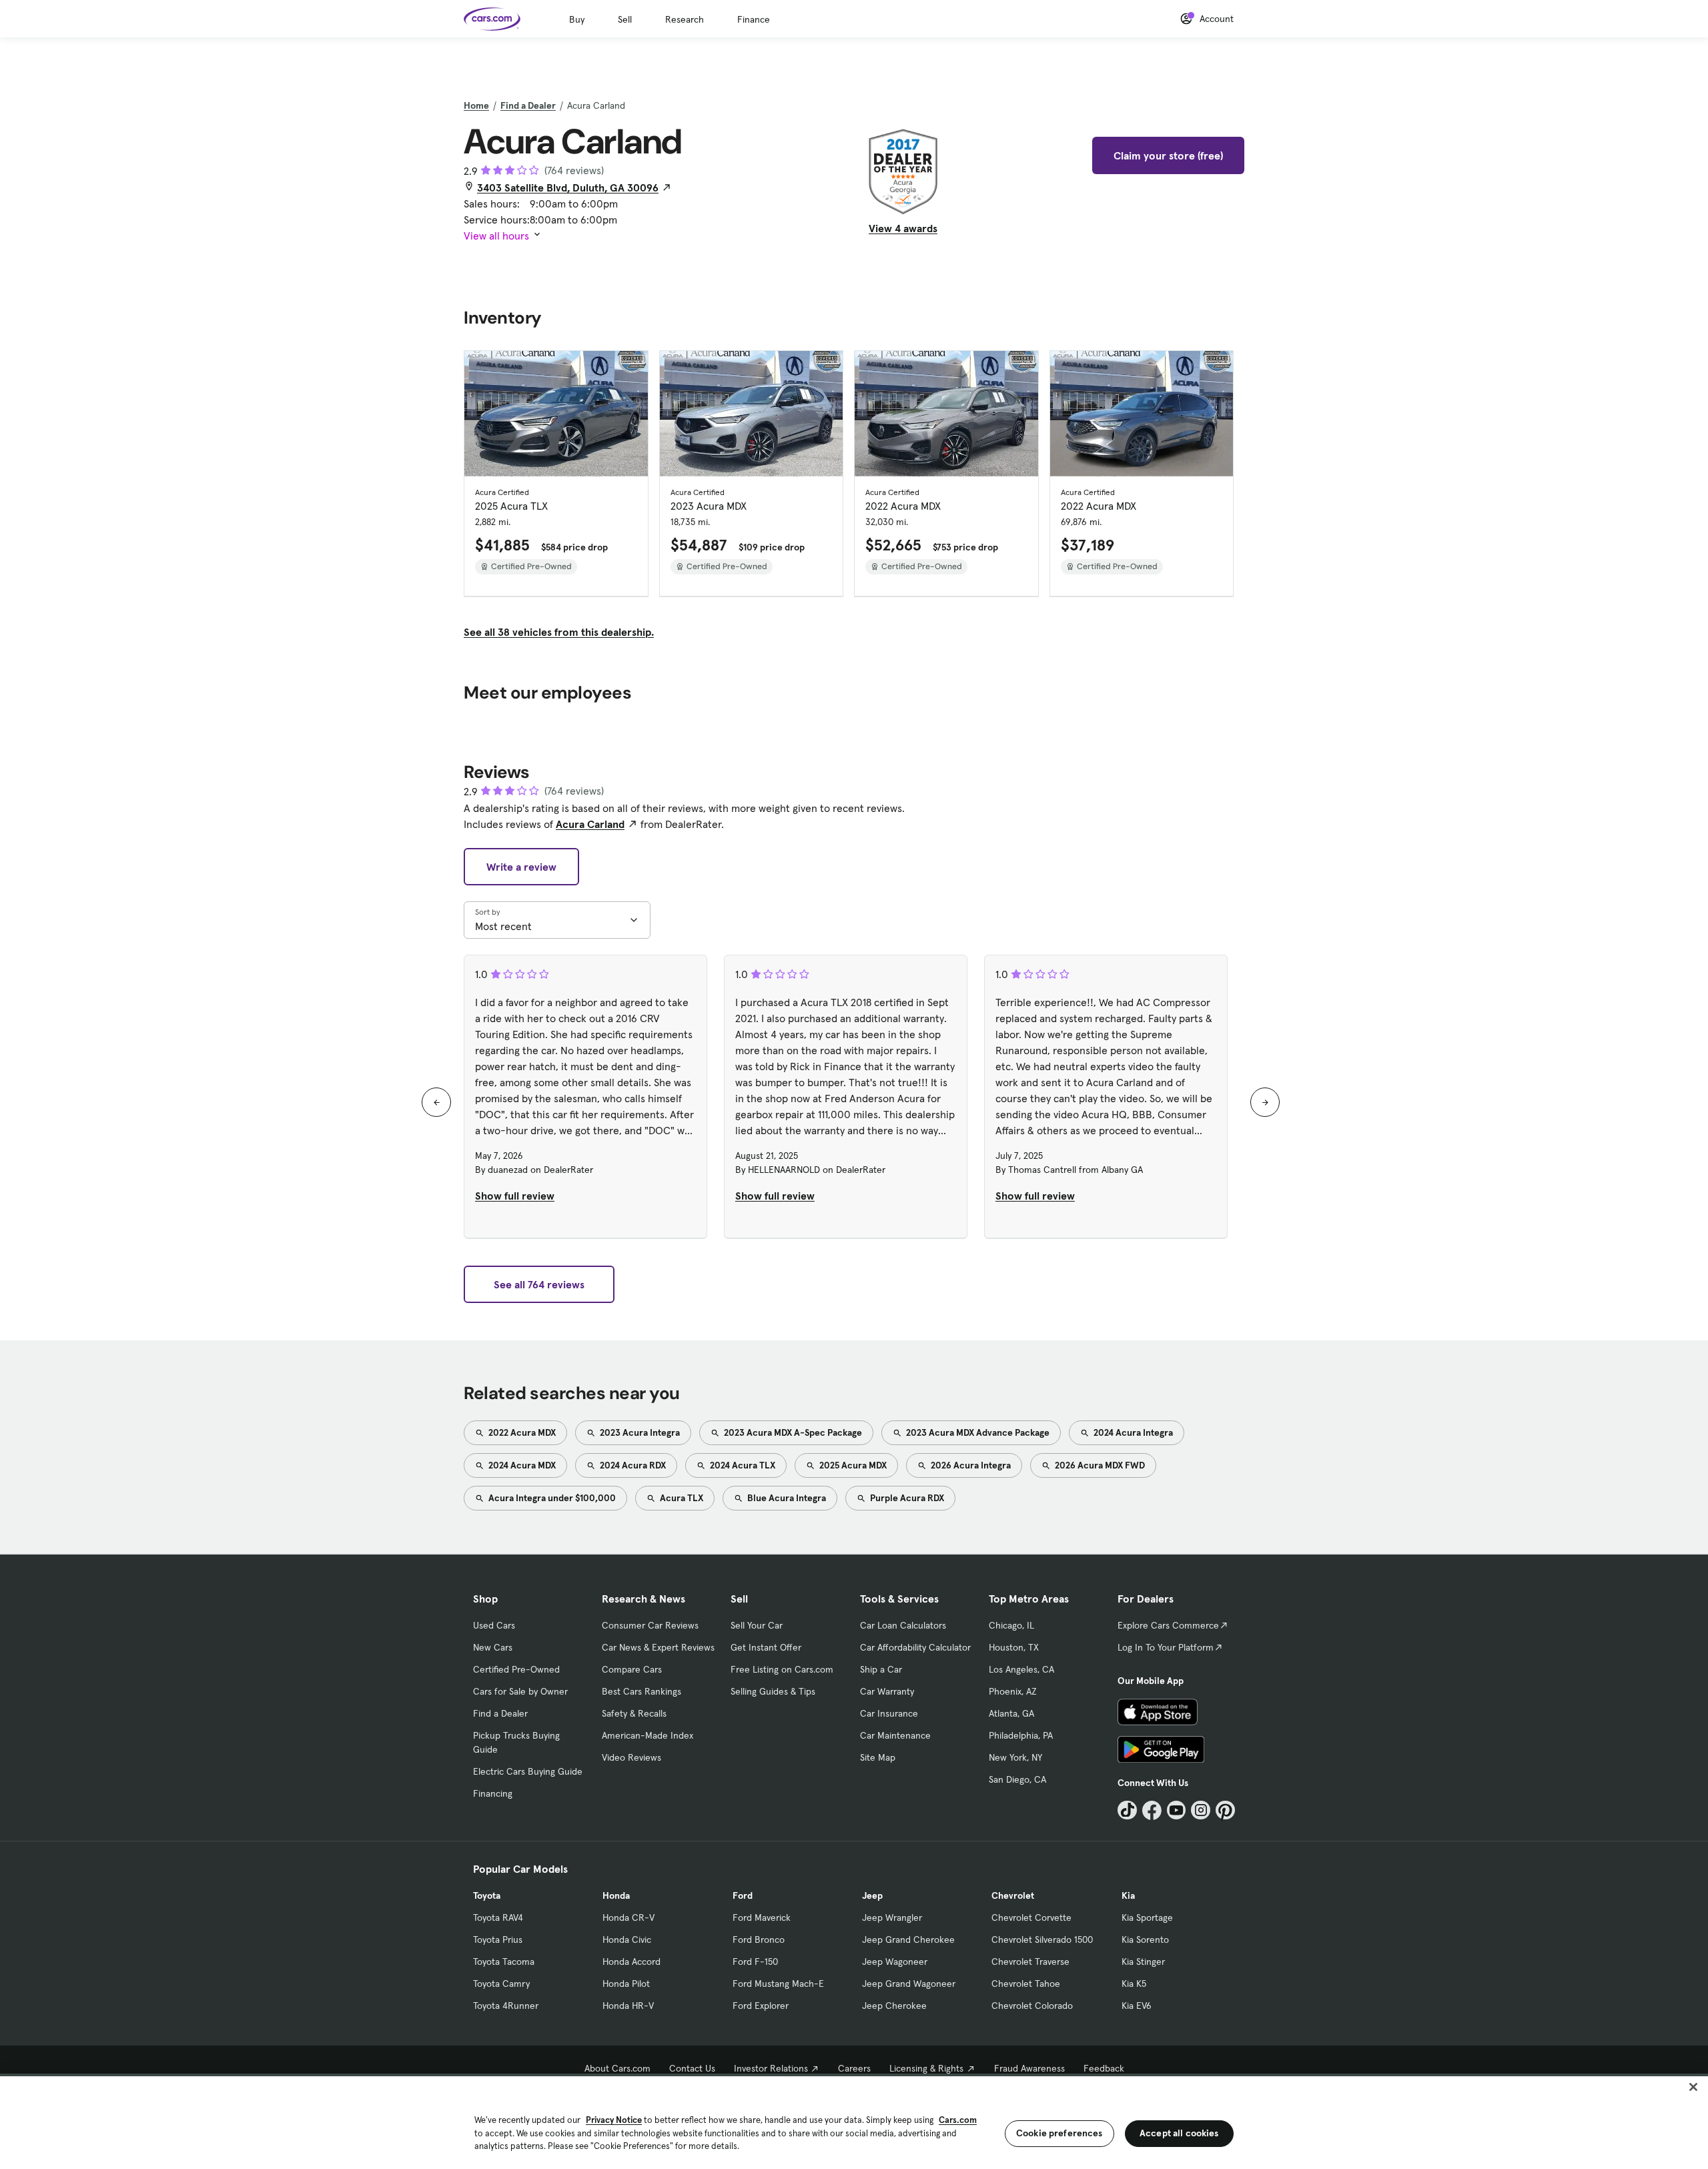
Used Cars (494, 1625)
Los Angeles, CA (1021, 1669)
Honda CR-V (628, 1917)
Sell (625, 19)
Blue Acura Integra (786, 1498)
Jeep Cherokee (894, 2006)
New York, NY (1015, 1757)
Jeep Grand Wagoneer (909, 1984)
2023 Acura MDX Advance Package (977, 1432)
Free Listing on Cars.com (782, 1669)
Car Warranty (887, 1691)
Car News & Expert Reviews (658, 1647)
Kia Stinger (1143, 1962)
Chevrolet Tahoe (1026, 1984)
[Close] (1693, 2087)
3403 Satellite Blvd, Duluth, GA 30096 (568, 187)
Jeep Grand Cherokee (908, 1939)
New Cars (493, 1647)
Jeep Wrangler (892, 1917)
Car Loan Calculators (903, 1625)
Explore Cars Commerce (1168, 1625)
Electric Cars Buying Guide (528, 1771)
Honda (616, 1895)
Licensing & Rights (926, 2068)
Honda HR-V (628, 2006)
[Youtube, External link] (1177, 1810)
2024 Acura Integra (1132, 1432)
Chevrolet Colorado (1032, 2006)
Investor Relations (771, 2068)
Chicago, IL (1011, 1625)
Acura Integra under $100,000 (551, 1498)
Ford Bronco (759, 1939)
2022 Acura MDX (521, 1432)
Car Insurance (889, 1713)
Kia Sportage (1147, 1917)
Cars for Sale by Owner (520, 1691)
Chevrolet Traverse (1030, 1962)
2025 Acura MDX (852, 1465)
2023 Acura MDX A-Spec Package (792, 1432)
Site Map (878, 1757)
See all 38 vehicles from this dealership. (559, 632)
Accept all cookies (1179, 2133)
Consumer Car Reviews (650, 1625)
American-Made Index (648, 1735)
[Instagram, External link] (1201, 1810)
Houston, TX (1014, 1647)
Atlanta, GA (1011, 1713)
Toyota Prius (498, 1939)
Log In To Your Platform (1166, 1647)
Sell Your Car (757, 1625)
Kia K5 (1134, 1984)
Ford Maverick (762, 1917)
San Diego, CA (1017, 1779)
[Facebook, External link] (1152, 1810)
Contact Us (692, 2068)
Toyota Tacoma (504, 1962)
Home (476, 105)
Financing (493, 1793)
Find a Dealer (528, 105)
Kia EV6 (1137, 2006)
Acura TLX (681, 1498)
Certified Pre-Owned (516, 1669)
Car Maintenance (895, 1735)
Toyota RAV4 (498, 1917)
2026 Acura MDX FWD (1099, 1465)
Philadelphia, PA (1021, 1735)
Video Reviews (631, 1757)
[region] (854, 2121)
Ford (743, 1895)
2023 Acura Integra (639, 1432)
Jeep (872, 1895)
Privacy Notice (614, 2120)
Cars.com (958, 2120)
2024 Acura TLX (742, 1465)
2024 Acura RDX (632, 1465)
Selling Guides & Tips (773, 1691)
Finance (754, 19)
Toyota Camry (501, 1984)
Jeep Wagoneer (895, 1962)
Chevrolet (1013, 1895)
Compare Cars (632, 1669)
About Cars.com (617, 2068)
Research (685, 19)
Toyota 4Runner (506, 2006)
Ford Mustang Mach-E (778, 1984)
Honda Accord (631, 1962)
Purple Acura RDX (906, 1498)
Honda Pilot (626, 1984)
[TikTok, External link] (1127, 1810)
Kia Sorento (1145, 1939)
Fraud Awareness (1029, 2068)
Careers (854, 2068)
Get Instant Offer (766, 1647)
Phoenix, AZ (1013, 1691)
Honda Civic (627, 1939)
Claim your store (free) (1168, 155)
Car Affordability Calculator (915, 1647)
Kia (1128, 1895)
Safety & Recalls (634, 1713)
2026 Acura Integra (970, 1465)
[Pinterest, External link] (1225, 1810)
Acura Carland (590, 824)
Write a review (521, 867)
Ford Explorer (761, 2006)
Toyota (487, 1895)
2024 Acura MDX (521, 1465)
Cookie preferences (1059, 2133)
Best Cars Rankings (642, 1691)
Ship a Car (881, 1669)
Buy (577, 19)
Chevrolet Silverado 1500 (1042, 1939)
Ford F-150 (755, 1962)
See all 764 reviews (539, 1284)
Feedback (1104, 2068)
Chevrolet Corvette (1031, 1917)
